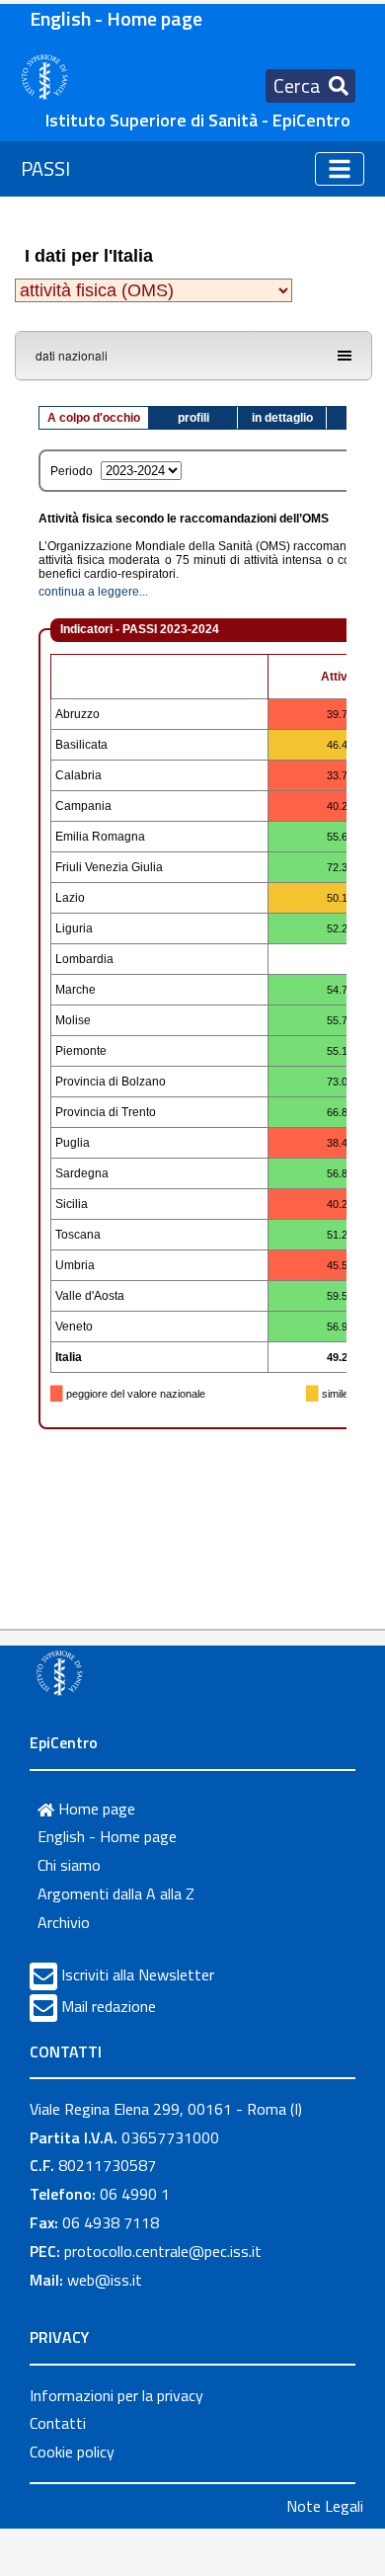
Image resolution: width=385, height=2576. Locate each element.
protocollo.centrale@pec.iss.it (163, 2251)
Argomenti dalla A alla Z (116, 1893)
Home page (95, 1809)
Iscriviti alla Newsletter (138, 1974)
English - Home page (116, 18)
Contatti (58, 2423)
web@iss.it (105, 2280)
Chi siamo (69, 1865)
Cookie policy (72, 2452)
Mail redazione (109, 2006)
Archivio (64, 1922)
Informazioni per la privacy (116, 2395)
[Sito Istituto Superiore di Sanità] (59, 1672)
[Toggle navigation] (340, 169)
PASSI (45, 168)
